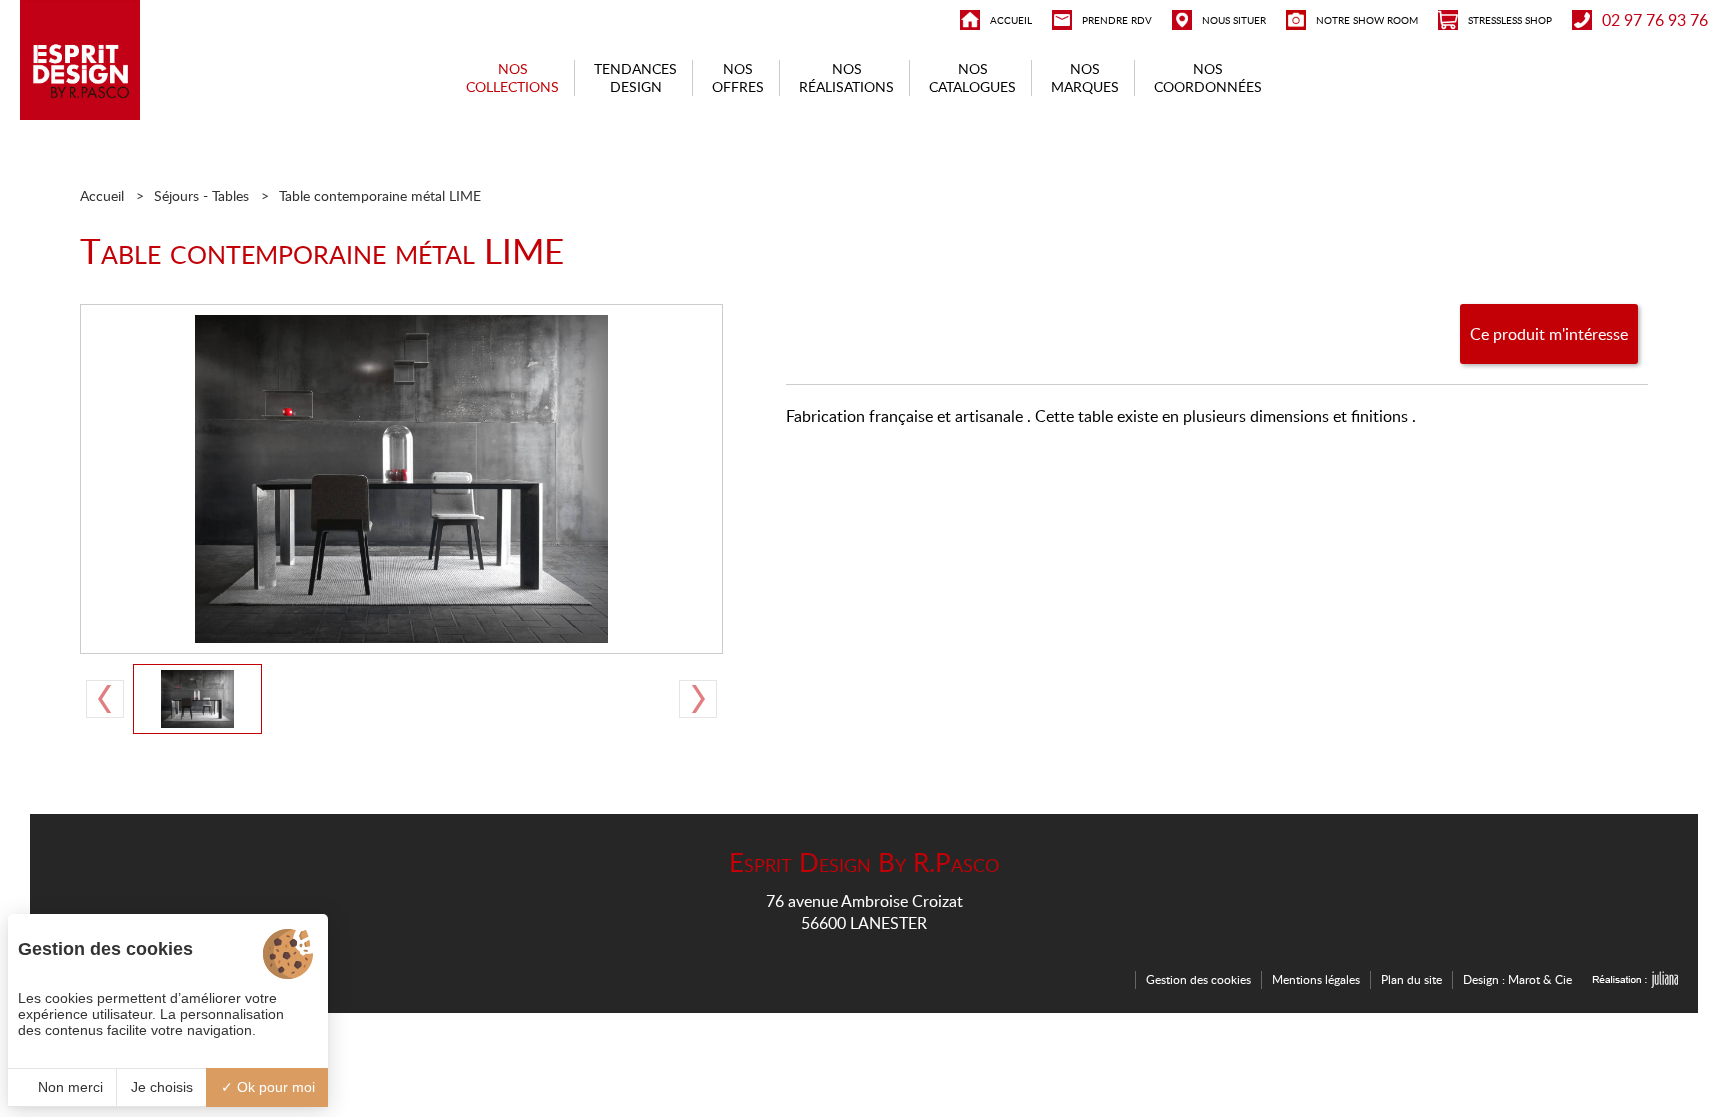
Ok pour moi (274, 1087)
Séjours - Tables (201, 195)
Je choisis (162, 1087)
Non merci (68, 1087)
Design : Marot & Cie (1517, 979)
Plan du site (1411, 979)
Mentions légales (1316, 979)
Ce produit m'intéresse (1549, 334)
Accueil (102, 195)
